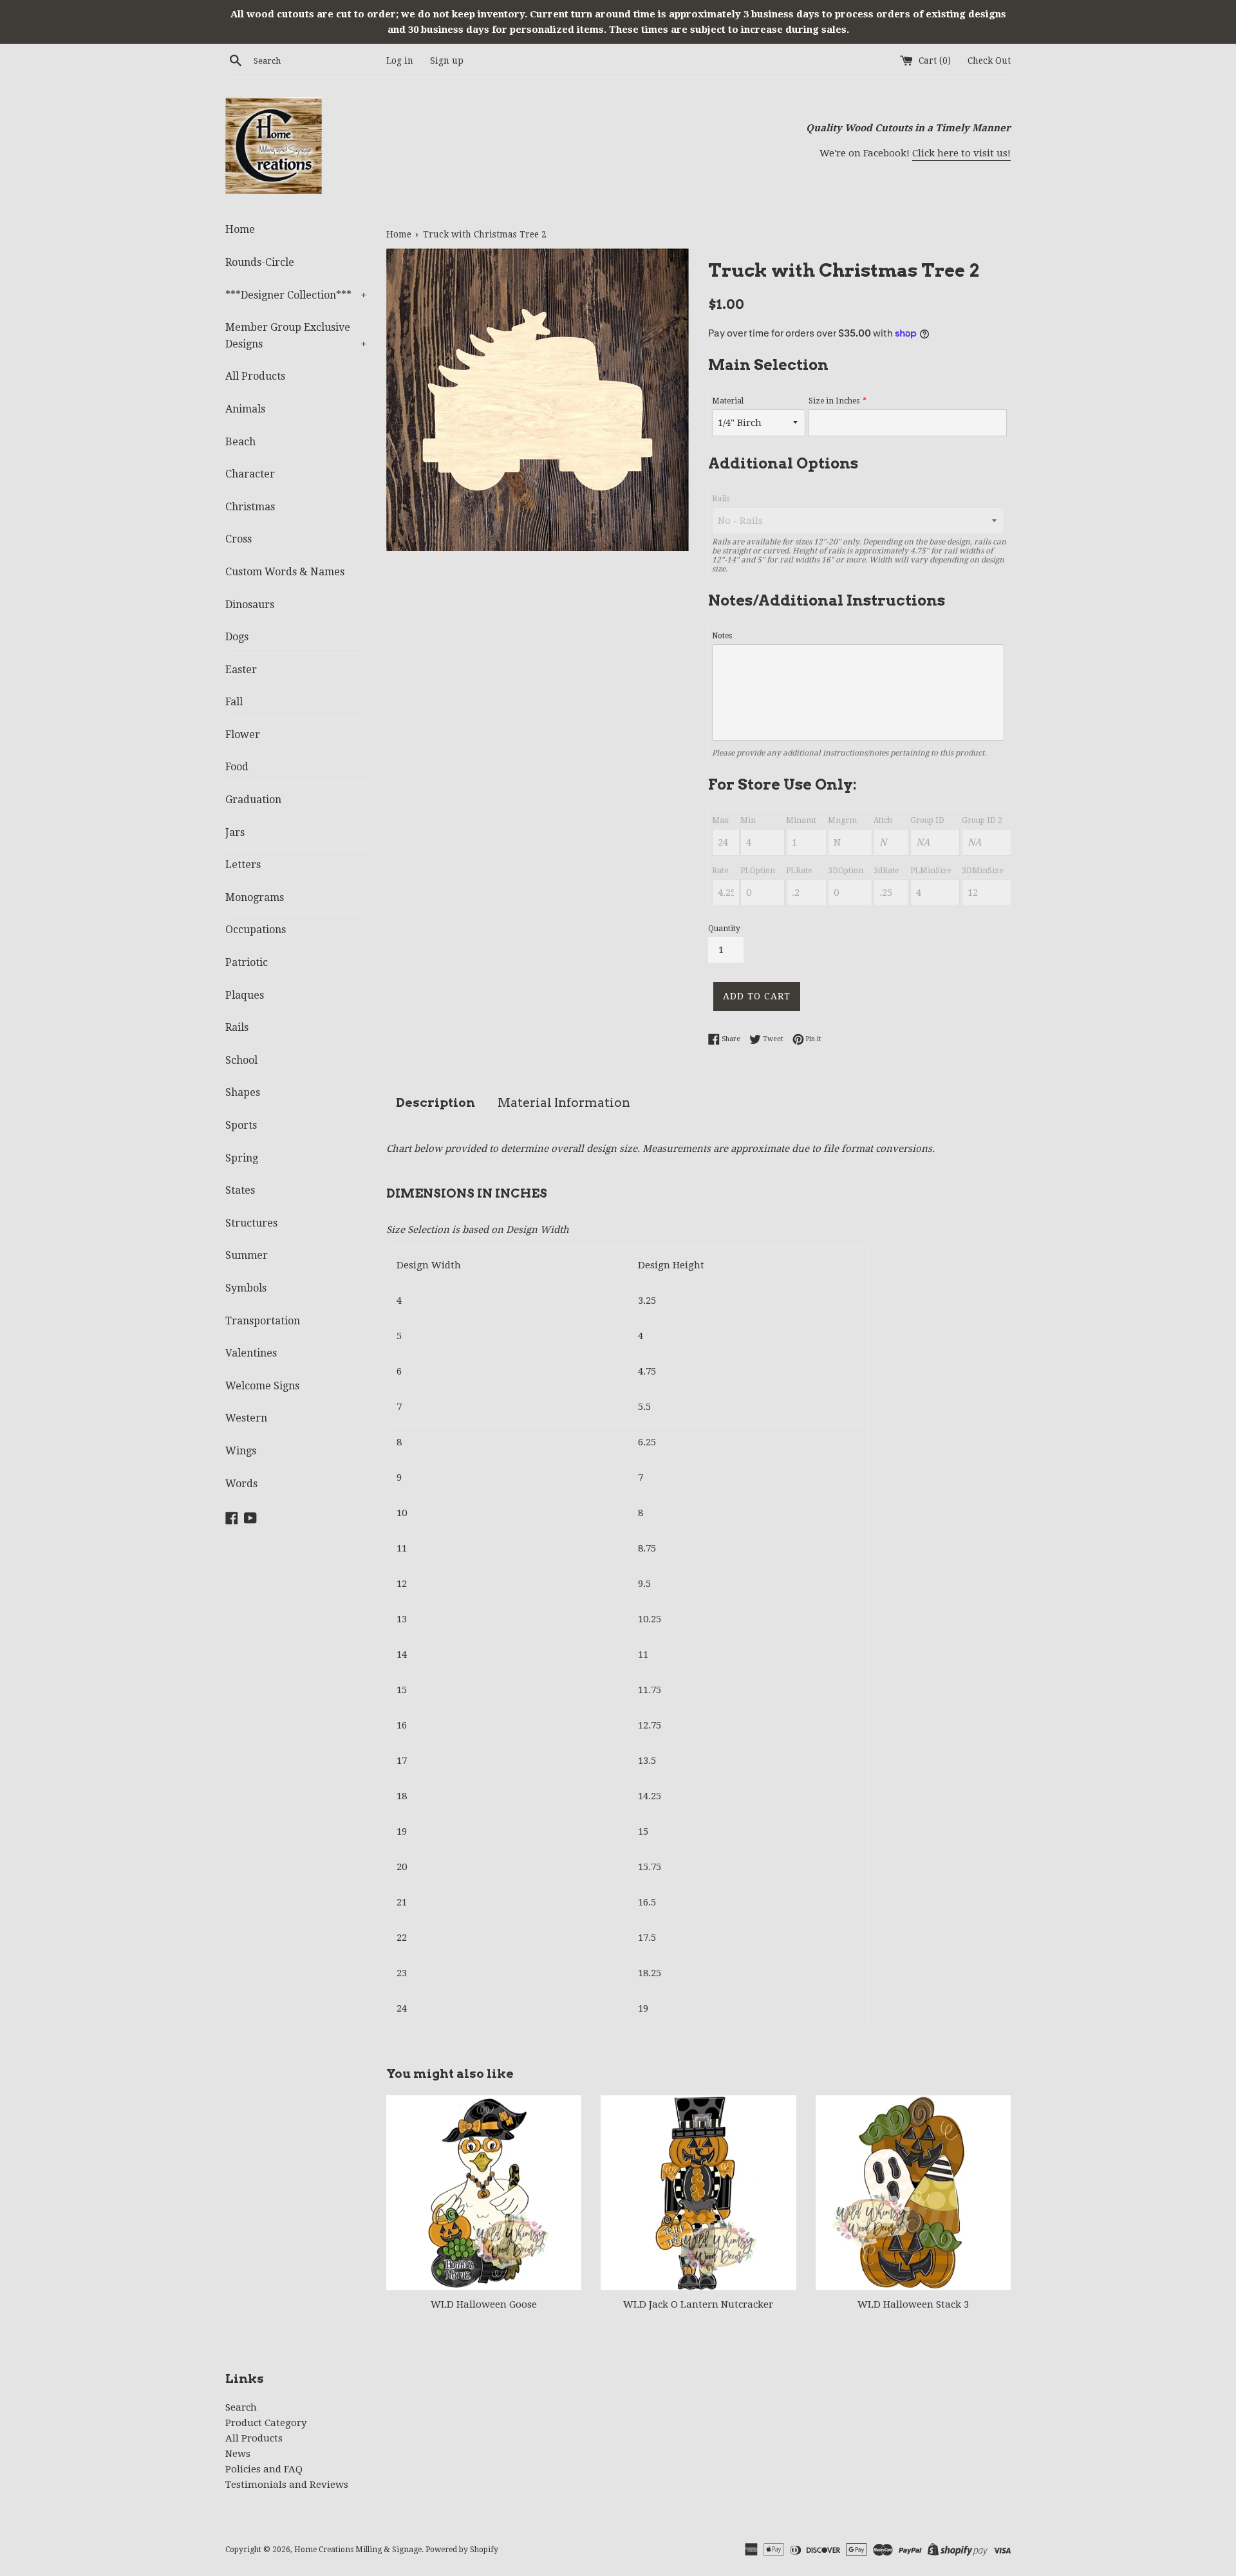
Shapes (243, 1092)
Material (728, 401)
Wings (241, 1451)
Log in (400, 60)
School (241, 1060)
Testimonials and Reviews (287, 2485)
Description (435, 1103)
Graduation (253, 800)
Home (240, 229)
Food (237, 767)
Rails (237, 1027)
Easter (241, 670)
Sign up (447, 60)
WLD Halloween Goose (484, 2304)
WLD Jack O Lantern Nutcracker (698, 2304)
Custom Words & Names (285, 572)
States (240, 1190)
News (238, 2454)
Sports (241, 1125)
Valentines (251, 1353)
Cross (239, 539)
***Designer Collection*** (296, 295)
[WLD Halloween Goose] (484, 2193)
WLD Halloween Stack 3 (913, 2304)
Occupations (256, 930)
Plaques (245, 995)
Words (241, 1484)
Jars (235, 832)
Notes (722, 636)
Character (250, 474)
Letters (243, 865)
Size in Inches (834, 401)
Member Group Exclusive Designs (296, 336)
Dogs (237, 637)
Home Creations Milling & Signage (358, 2550)
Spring (242, 1158)
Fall (234, 702)
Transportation (263, 1321)
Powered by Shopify (462, 2550)
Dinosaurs (250, 605)
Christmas (250, 507)
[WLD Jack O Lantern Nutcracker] (698, 2193)
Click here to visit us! (961, 153)
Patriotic (247, 962)
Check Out (989, 60)
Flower (243, 735)
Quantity (724, 929)
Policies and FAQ (264, 2469)
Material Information (564, 1103)
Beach (240, 442)
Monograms (255, 897)
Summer (247, 1255)
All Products (255, 376)
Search (241, 2407)
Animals (245, 409)
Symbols (246, 1288)
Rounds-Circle (260, 262)
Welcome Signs (262, 1386)
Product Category (266, 2423)
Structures (251, 1223)
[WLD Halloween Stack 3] (913, 2193)
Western (246, 1418)
